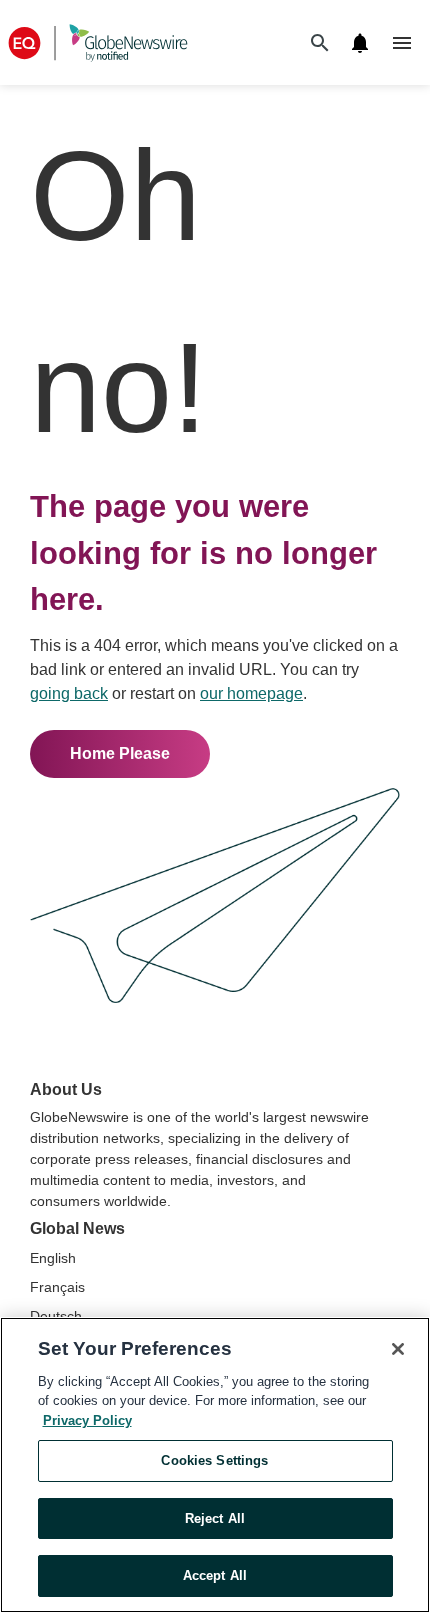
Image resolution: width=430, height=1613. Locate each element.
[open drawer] (402, 43)
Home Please (120, 753)
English (53, 1258)
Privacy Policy (87, 1420)
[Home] (98, 42)
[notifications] (360, 43)
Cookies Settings (214, 1460)
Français (57, 1287)
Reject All (215, 1518)
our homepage (251, 693)
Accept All (215, 1575)
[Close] (398, 1349)
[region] (215, 1465)
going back (69, 693)
